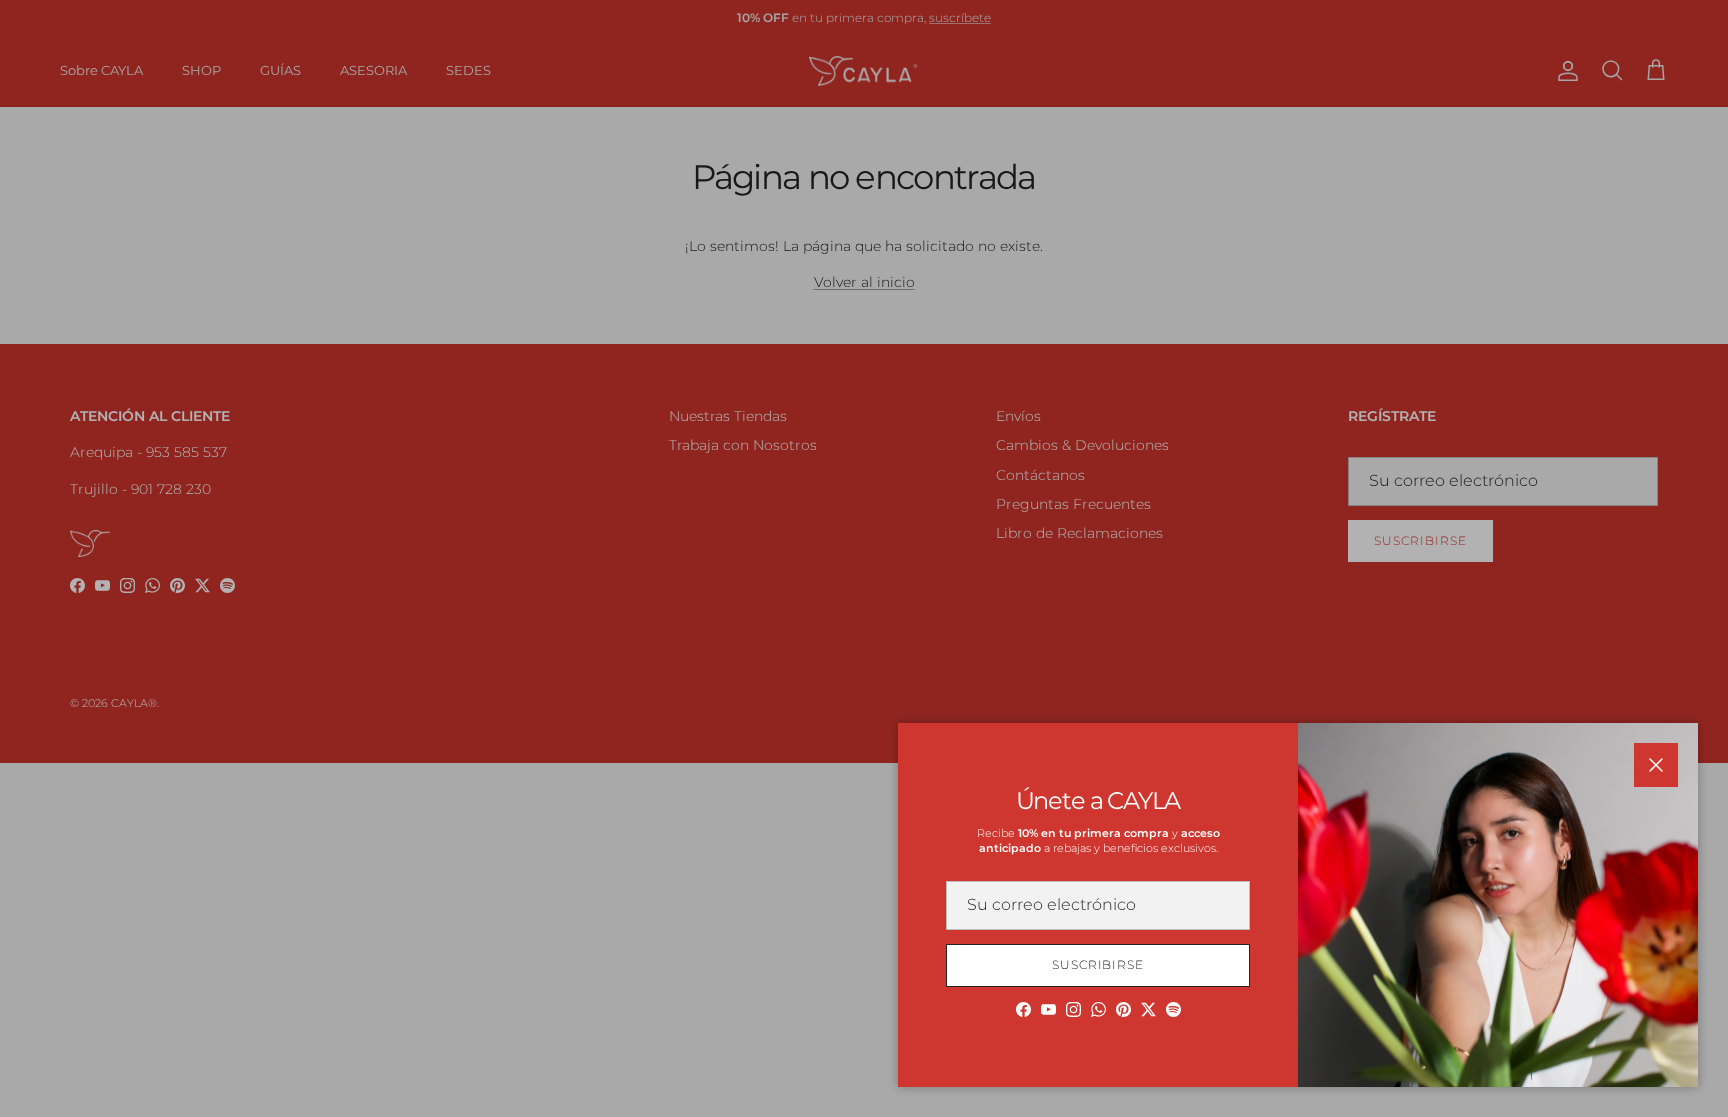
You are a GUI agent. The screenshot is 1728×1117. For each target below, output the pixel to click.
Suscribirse (1098, 964)
